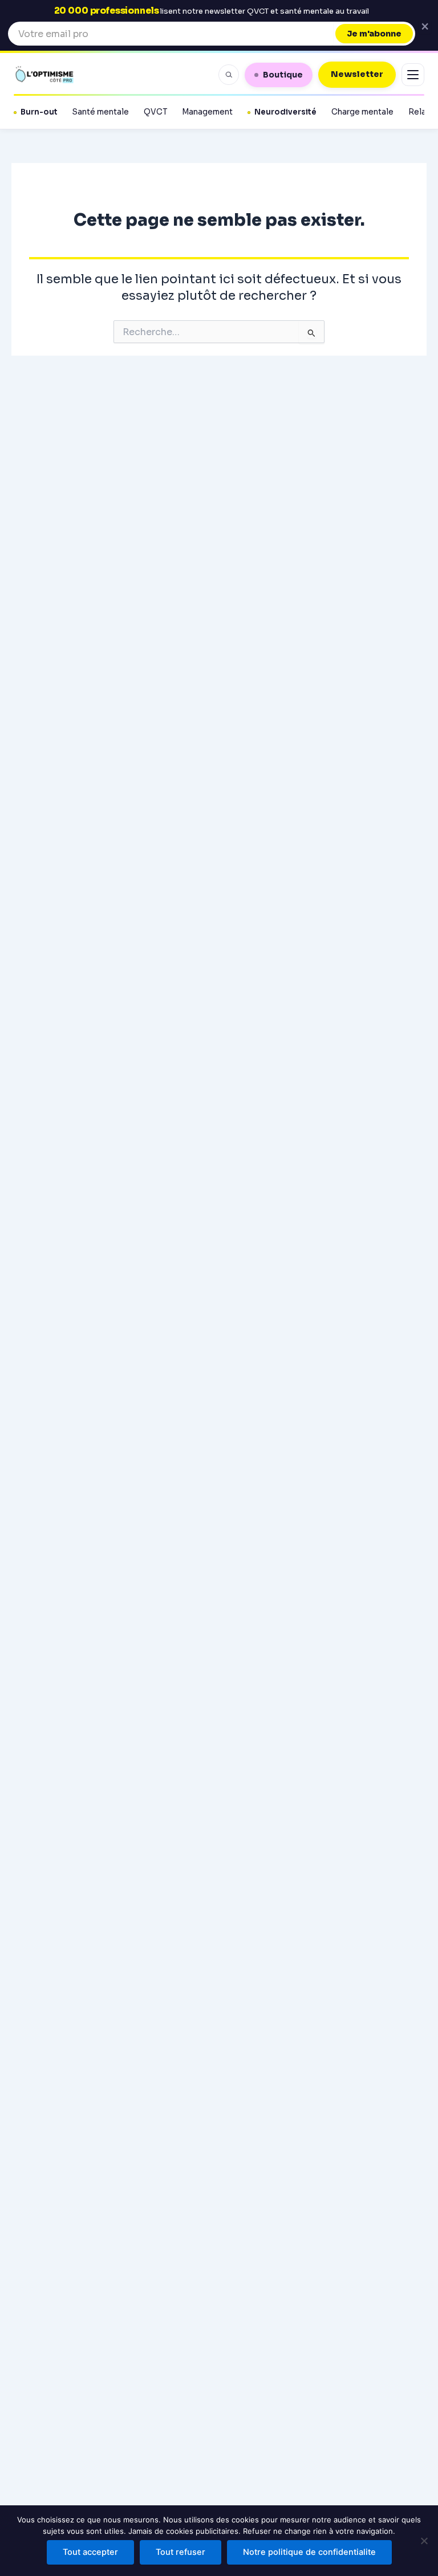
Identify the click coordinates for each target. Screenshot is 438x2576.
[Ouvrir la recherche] (229, 75)
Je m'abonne (374, 34)
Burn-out (39, 112)
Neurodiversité (285, 112)
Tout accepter (90, 2552)
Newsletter (357, 74)
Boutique (283, 75)
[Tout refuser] (424, 2541)
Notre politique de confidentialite (309, 2552)
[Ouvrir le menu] (413, 75)
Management (207, 112)
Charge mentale (362, 112)
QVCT (155, 112)
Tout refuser (181, 2552)
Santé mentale (101, 112)
